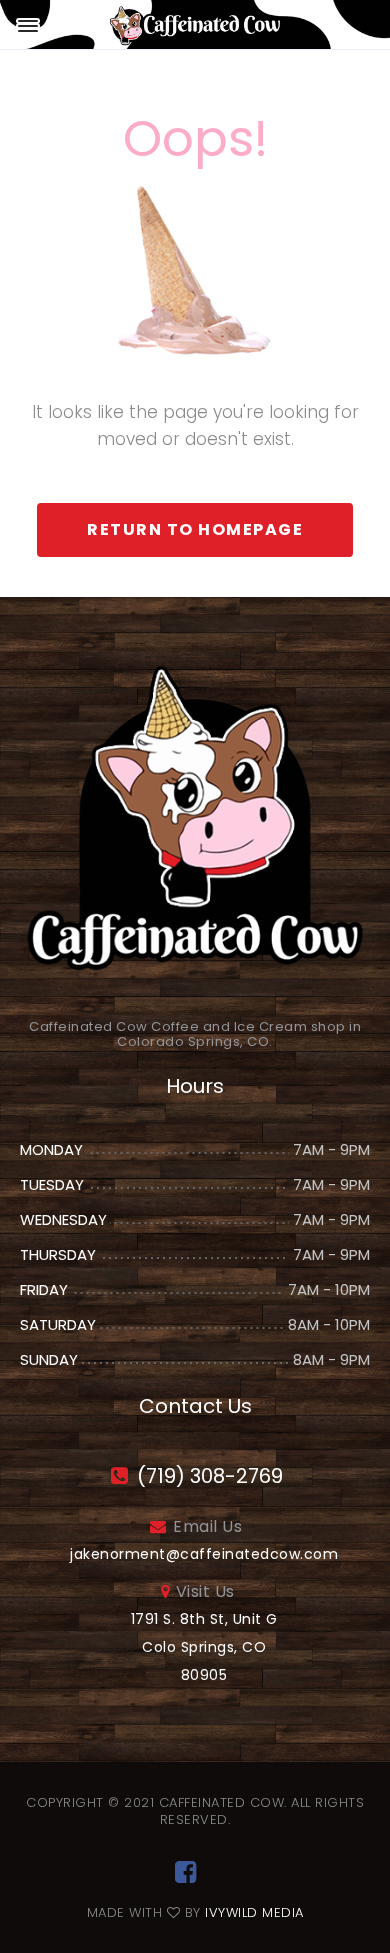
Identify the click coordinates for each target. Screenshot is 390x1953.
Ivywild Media (254, 1912)
